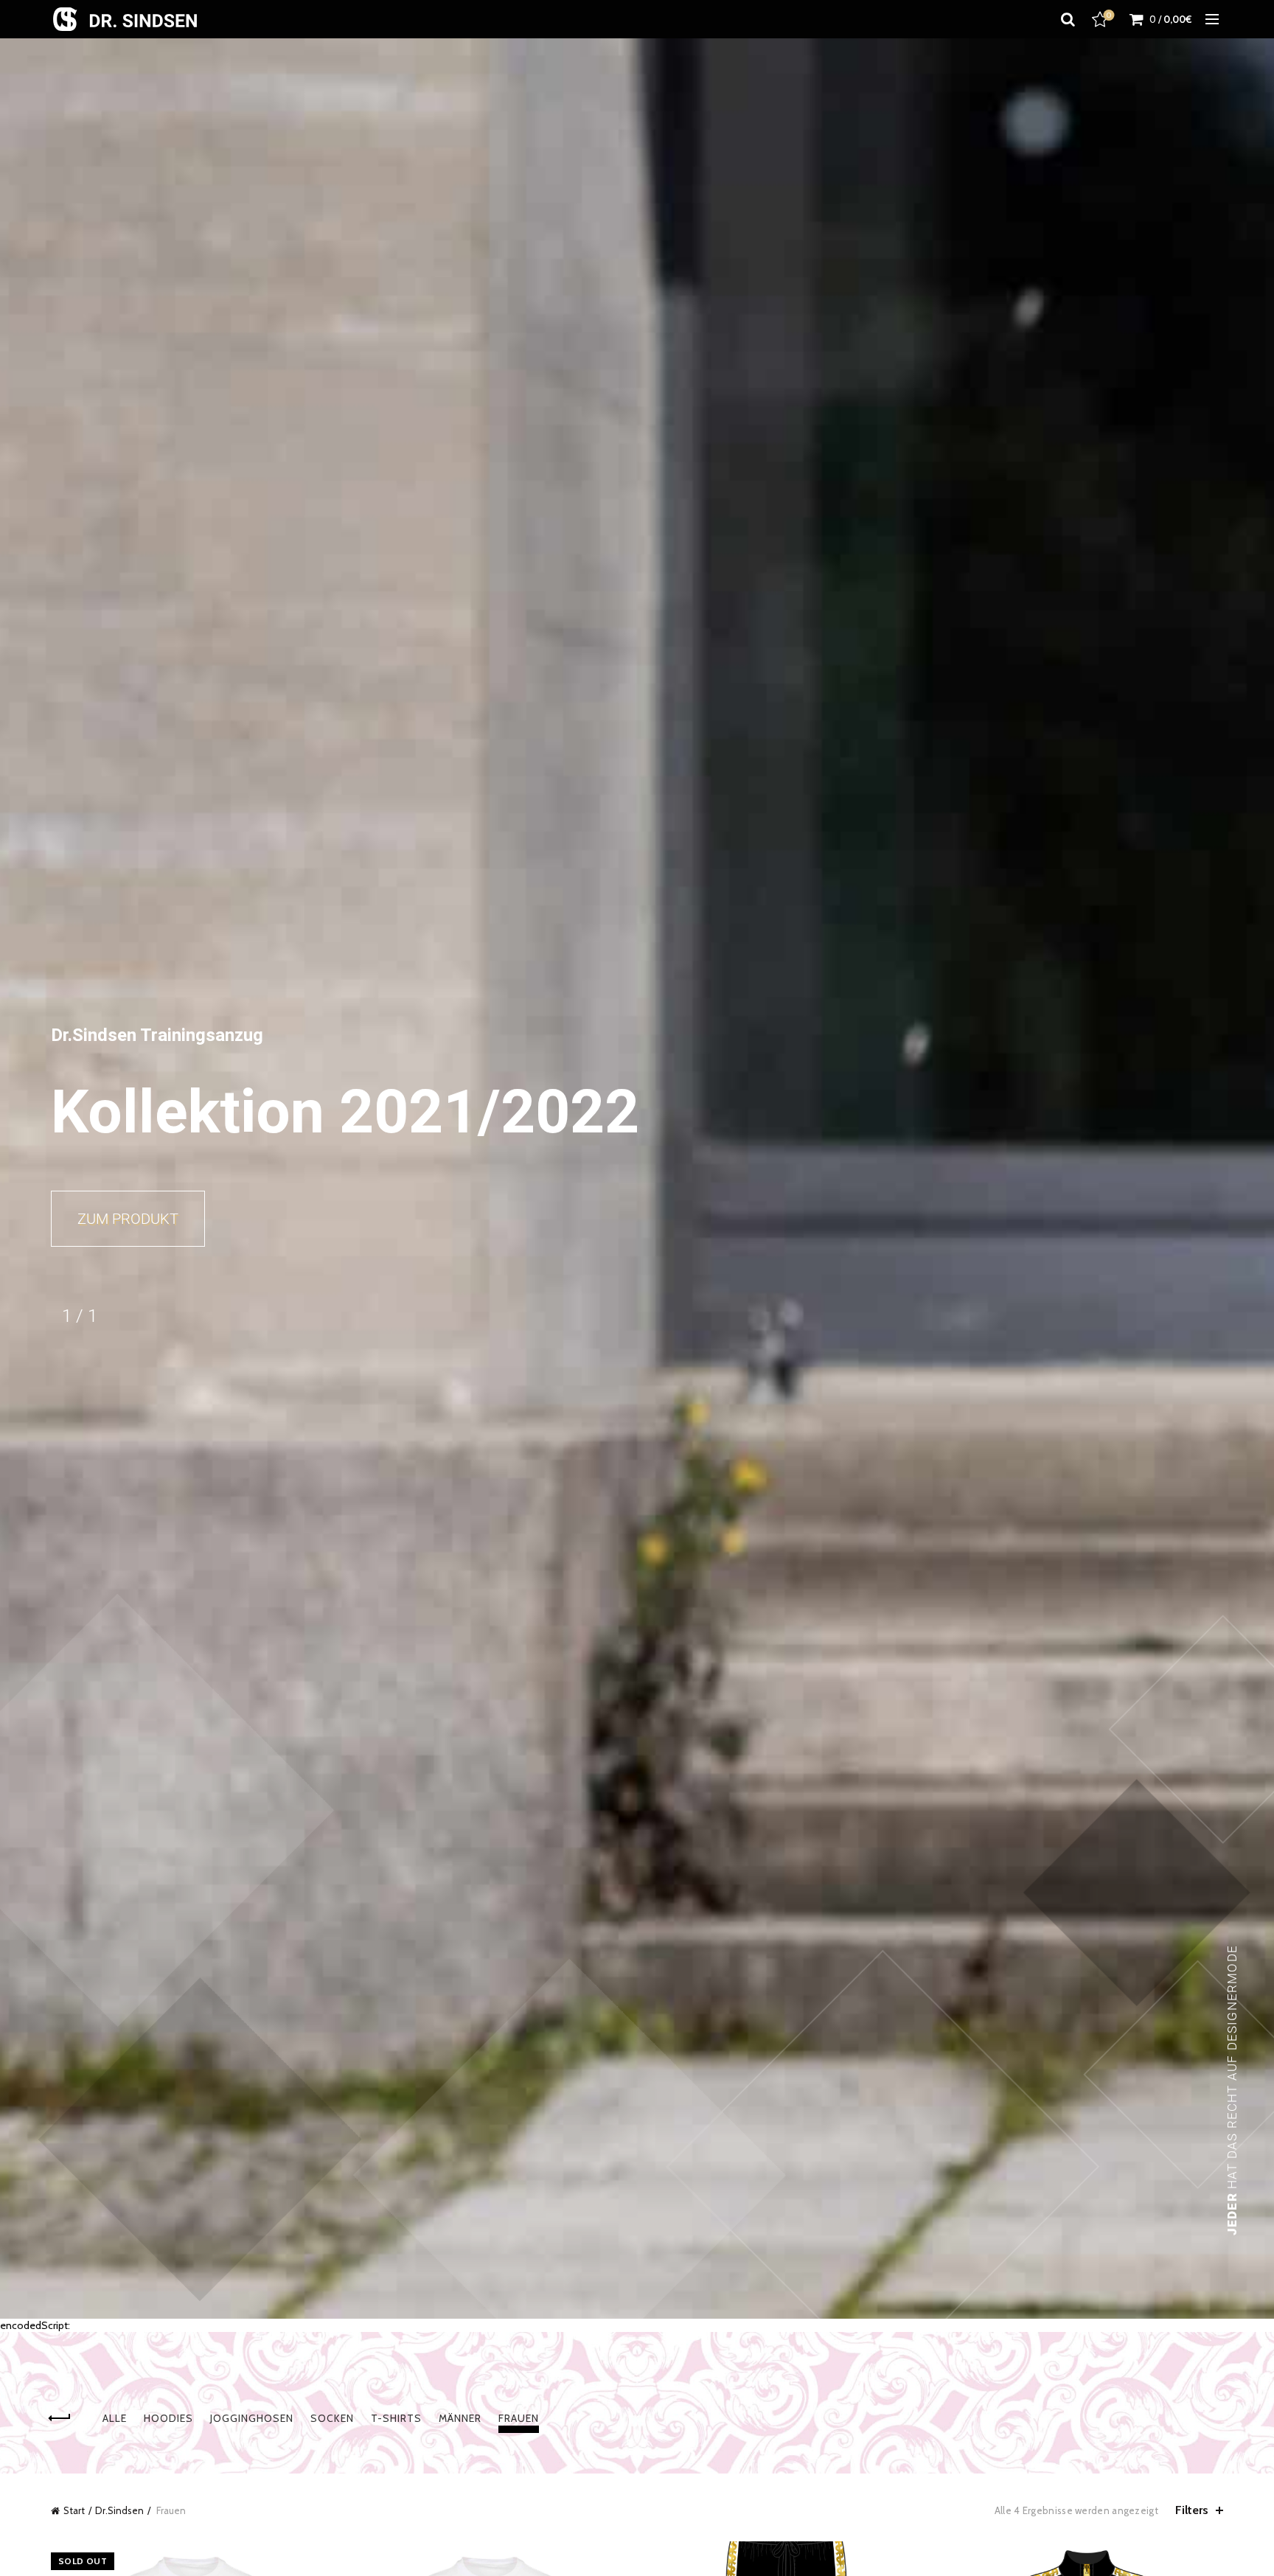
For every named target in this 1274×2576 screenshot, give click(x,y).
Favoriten (1109, 15)
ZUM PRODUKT (128, 1219)
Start (74, 2510)
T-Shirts (396, 2418)
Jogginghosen (252, 2418)
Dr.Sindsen (119, 2510)
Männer (460, 2418)
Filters (1192, 2510)
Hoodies (168, 2418)
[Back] (69, 2418)
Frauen (519, 2418)
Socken (332, 2418)
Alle (115, 2418)
